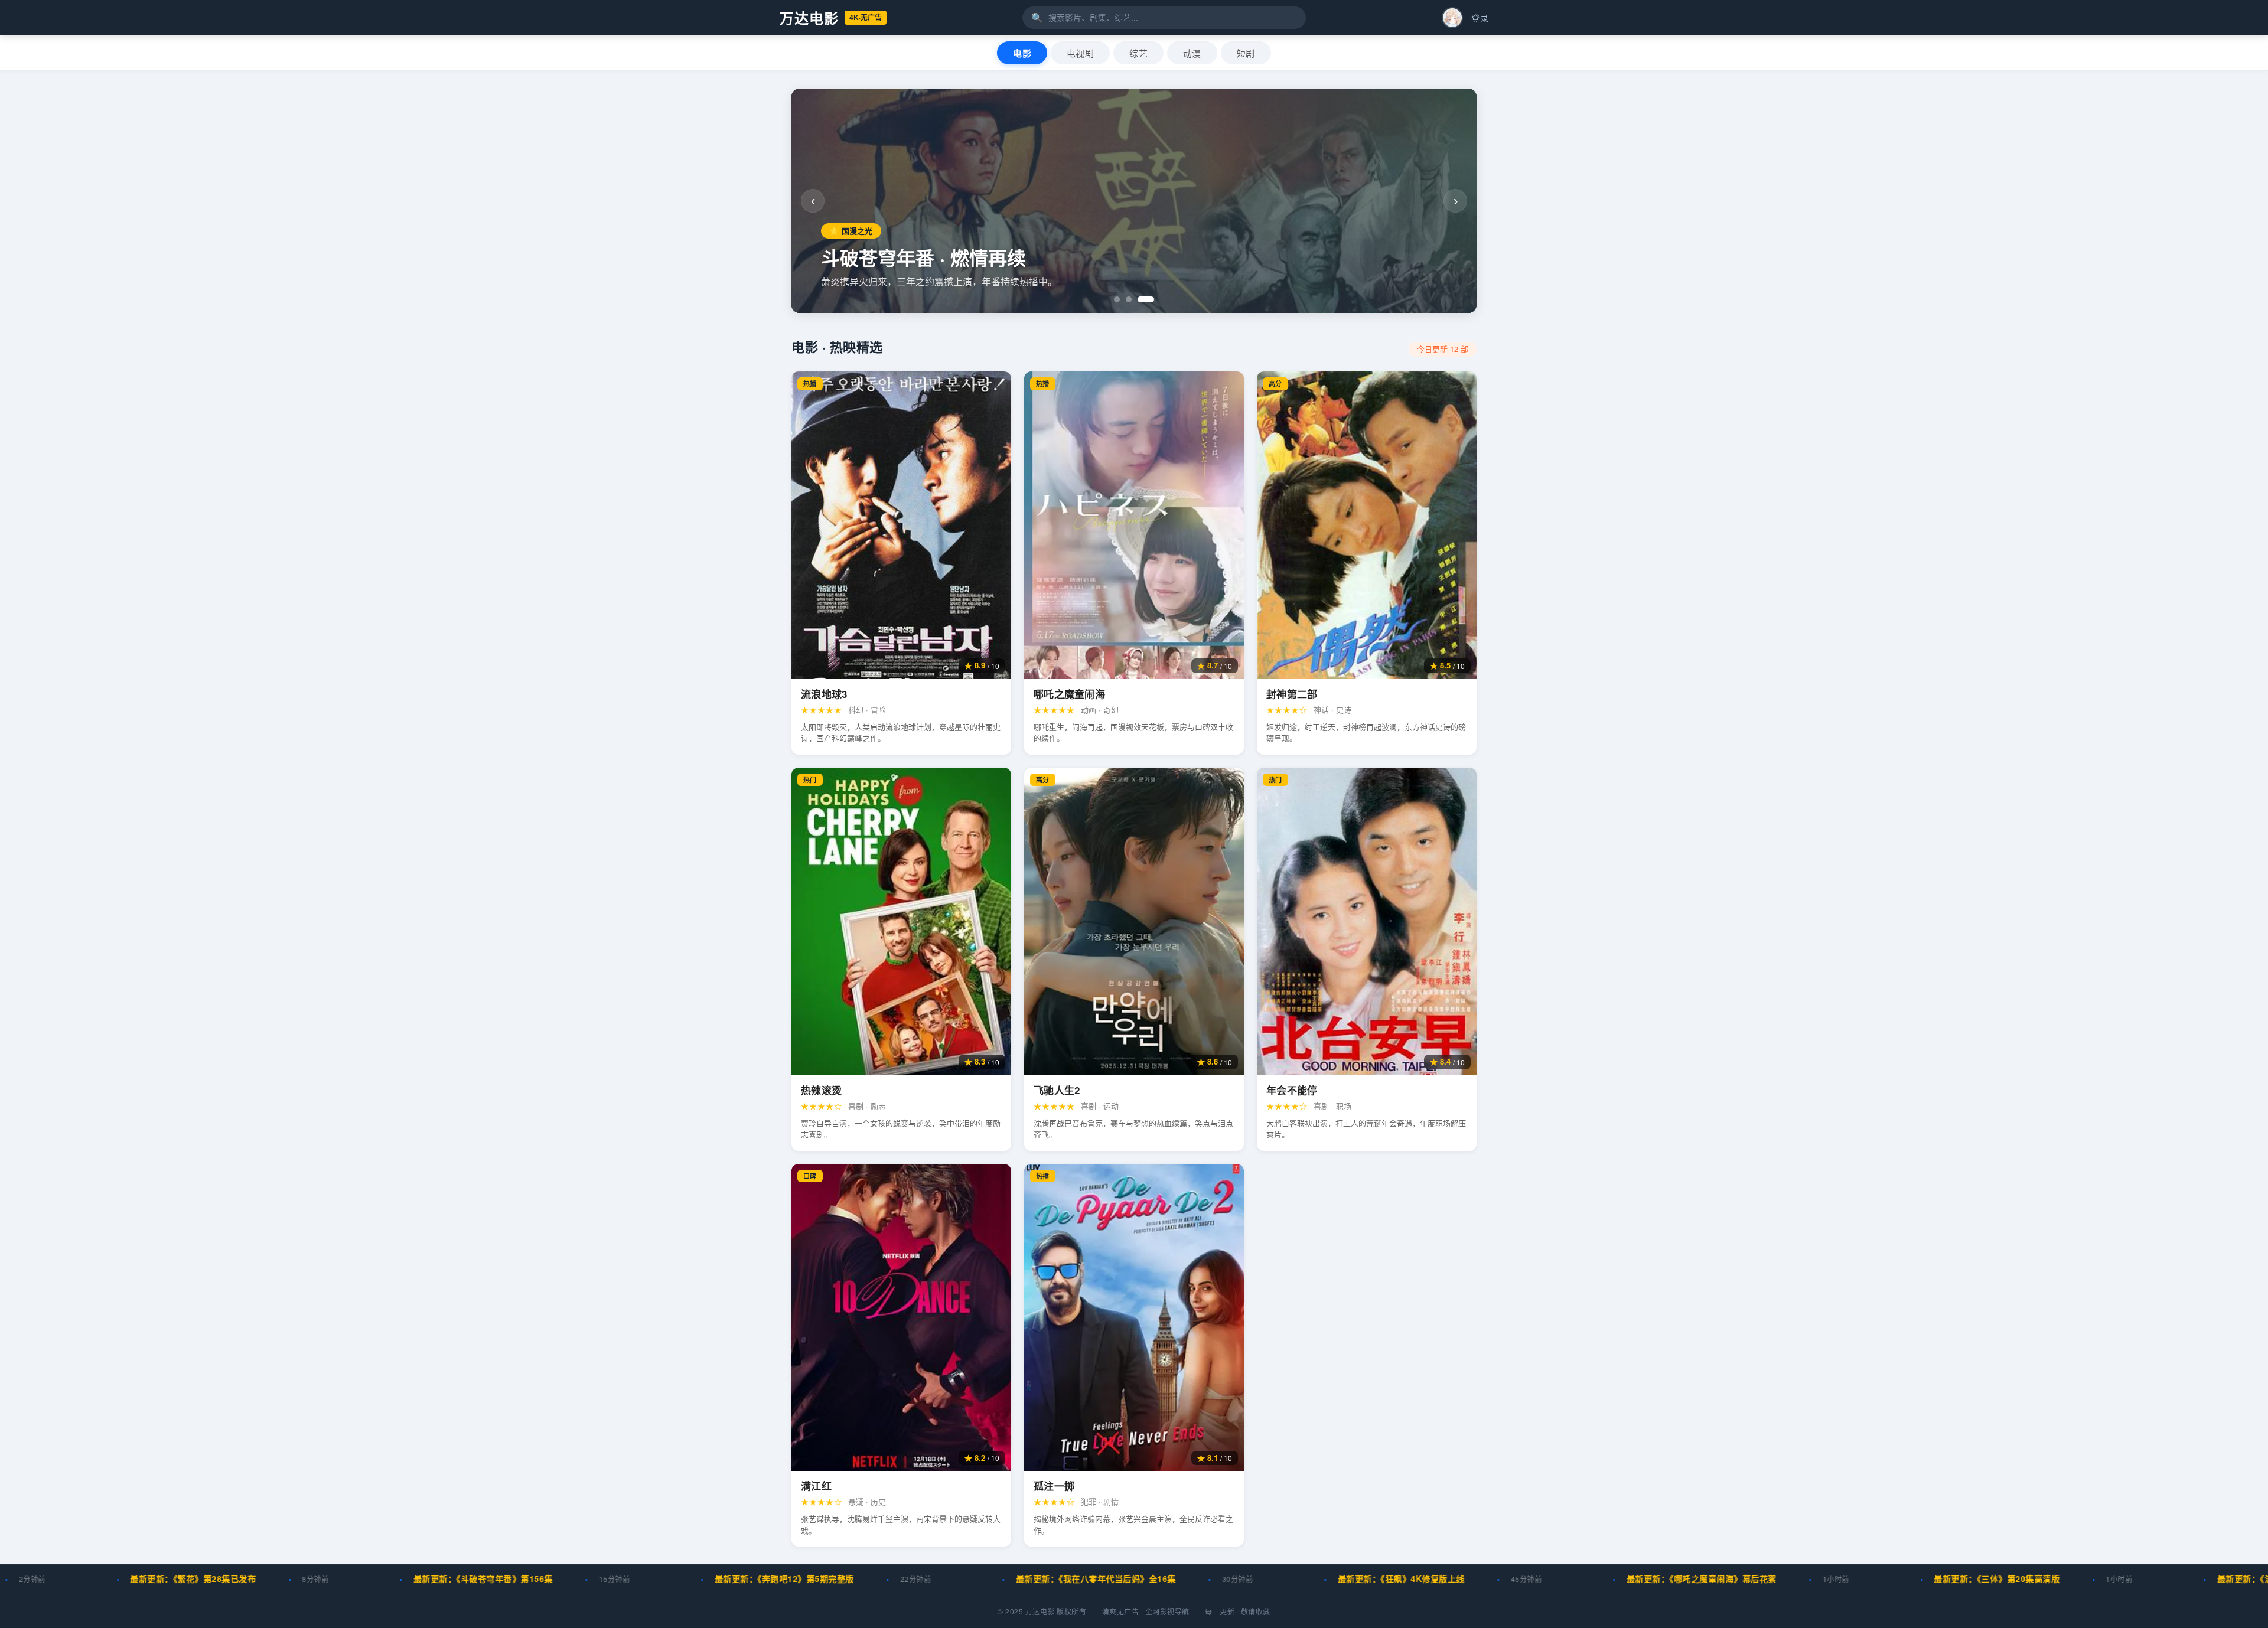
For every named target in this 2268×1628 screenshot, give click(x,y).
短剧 (1246, 53)
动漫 (1192, 53)
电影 (1022, 53)
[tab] (1122, 299)
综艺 (1138, 53)
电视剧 (1080, 53)
